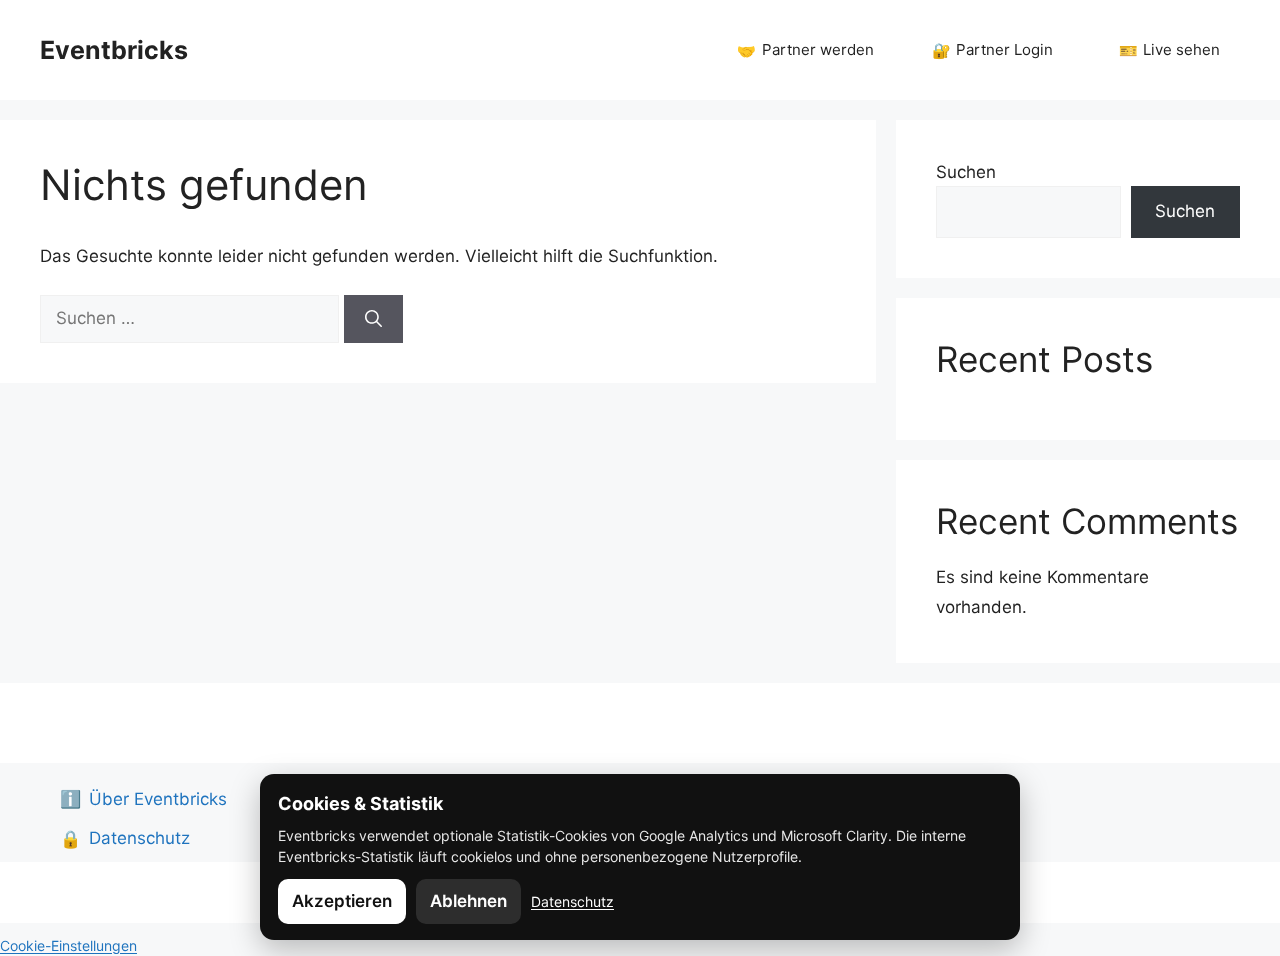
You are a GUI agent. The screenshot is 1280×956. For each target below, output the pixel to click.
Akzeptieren (342, 901)
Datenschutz (572, 901)
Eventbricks (114, 50)
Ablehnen (468, 901)
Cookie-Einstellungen (68, 945)
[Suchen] (373, 319)
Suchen (966, 172)
